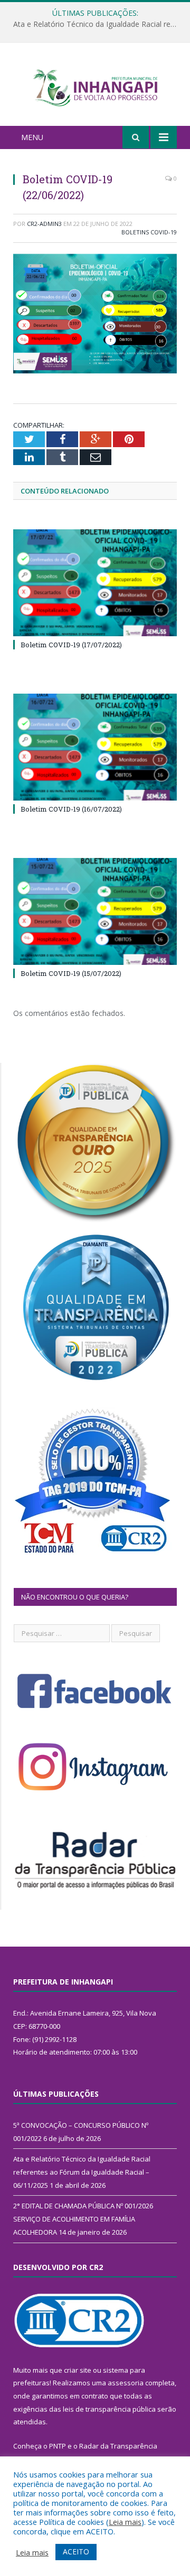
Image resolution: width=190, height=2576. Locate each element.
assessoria (126, 2383)
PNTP (58, 2446)
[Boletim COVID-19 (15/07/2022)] (95, 911)
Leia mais (125, 2522)
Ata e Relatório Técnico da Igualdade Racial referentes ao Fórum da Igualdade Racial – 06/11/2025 (98, 24)
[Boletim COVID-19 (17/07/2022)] (95, 583)
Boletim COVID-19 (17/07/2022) (71, 645)
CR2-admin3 (44, 224)
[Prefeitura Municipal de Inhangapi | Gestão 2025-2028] (95, 86)
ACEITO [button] (76, 2552)
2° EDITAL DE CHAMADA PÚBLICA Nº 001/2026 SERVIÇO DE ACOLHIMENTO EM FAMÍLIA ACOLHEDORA (83, 2219)
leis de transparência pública (109, 2409)
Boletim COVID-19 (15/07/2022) (71, 973)
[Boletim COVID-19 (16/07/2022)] (95, 747)
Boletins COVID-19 (149, 232)
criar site (78, 2370)
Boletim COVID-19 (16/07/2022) (71, 809)
